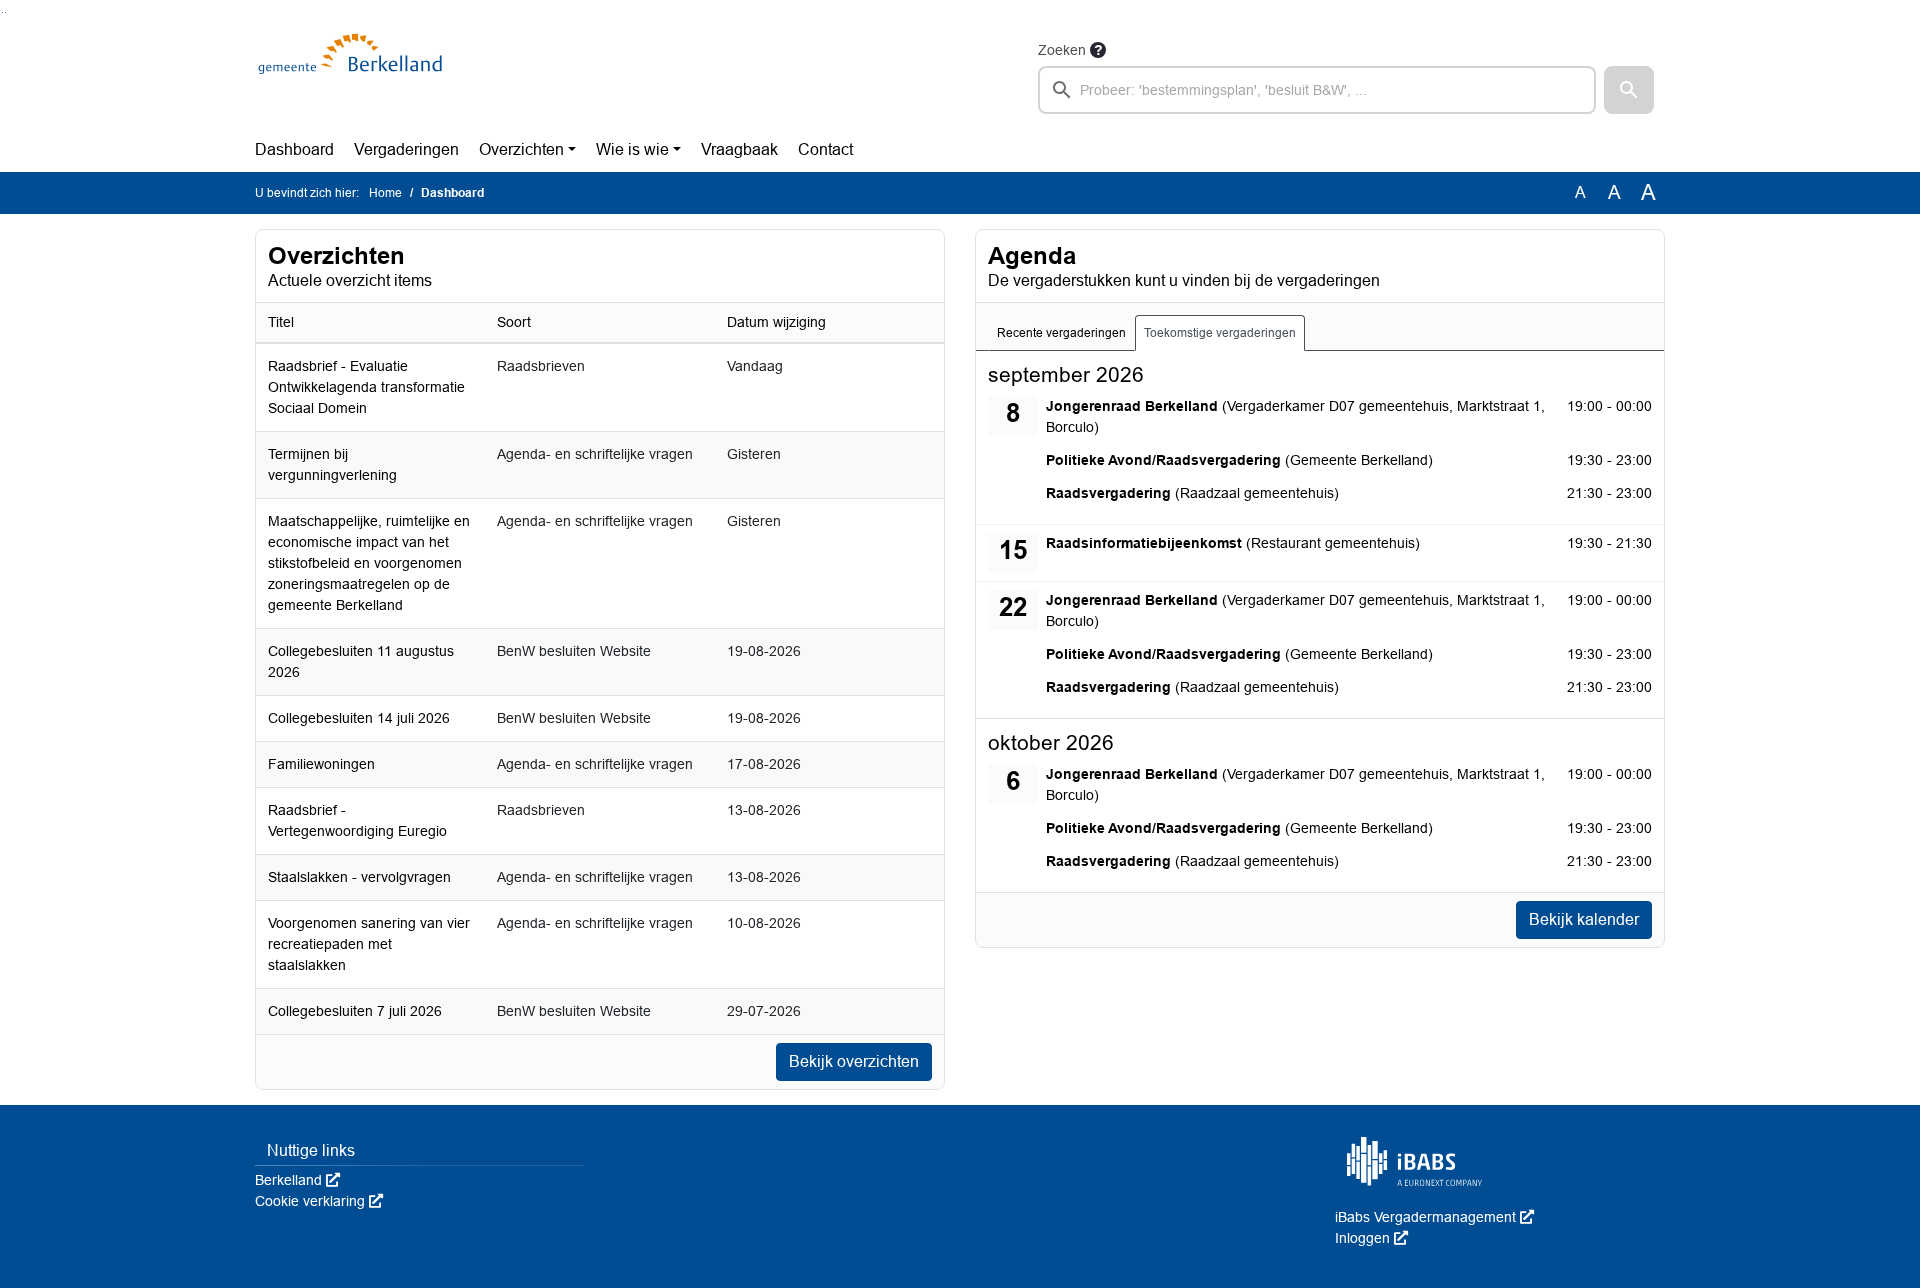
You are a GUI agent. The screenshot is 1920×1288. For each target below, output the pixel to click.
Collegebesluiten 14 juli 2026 (359, 718)
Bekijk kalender (1584, 919)
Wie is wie (632, 149)
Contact (825, 149)
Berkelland (297, 1180)
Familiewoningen (321, 764)
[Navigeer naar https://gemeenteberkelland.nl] (353, 76)
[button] (1629, 90)
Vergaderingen (406, 149)
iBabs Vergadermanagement (1434, 1217)
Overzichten (521, 149)
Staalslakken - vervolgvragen (359, 877)
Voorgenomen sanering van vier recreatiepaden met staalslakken (369, 944)
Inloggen (1371, 1238)
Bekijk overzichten (854, 1061)
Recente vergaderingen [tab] (1061, 333)
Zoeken (1062, 50)
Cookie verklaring (319, 1201)
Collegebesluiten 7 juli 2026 (355, 1011)
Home (385, 193)
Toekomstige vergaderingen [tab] (1220, 333)
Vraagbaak (739, 149)
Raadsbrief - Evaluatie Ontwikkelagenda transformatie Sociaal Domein (366, 387)
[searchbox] (1317, 90)
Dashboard (294, 149)
